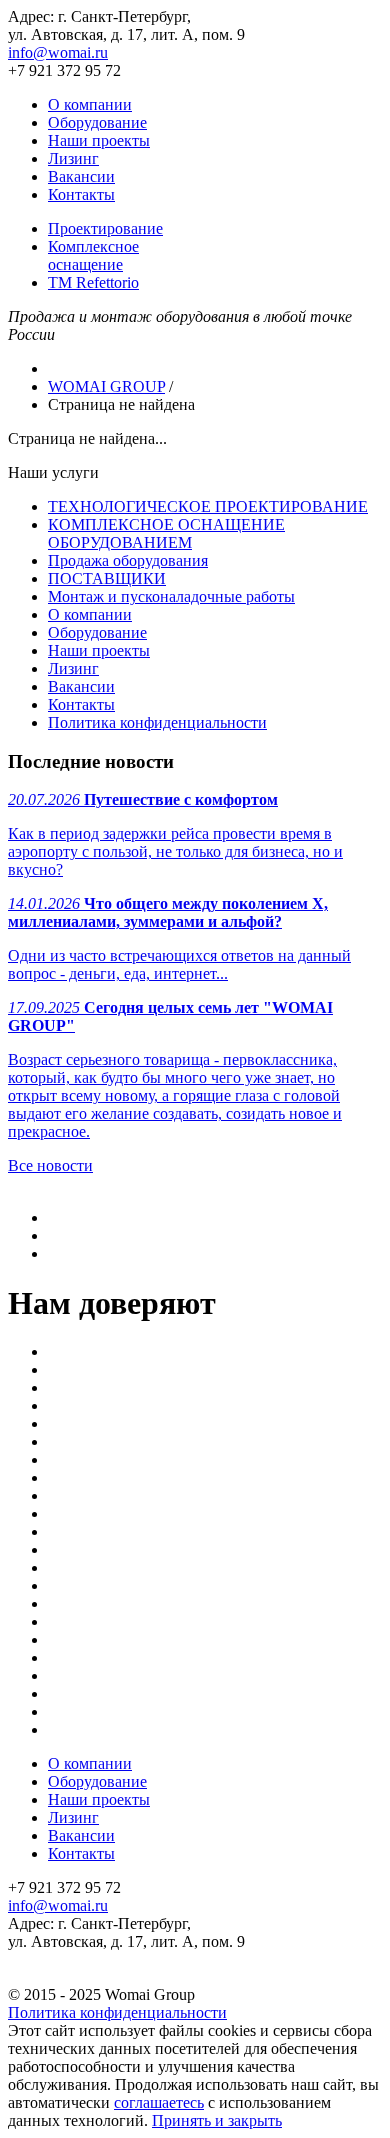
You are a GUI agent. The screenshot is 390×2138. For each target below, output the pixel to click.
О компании (90, 104)
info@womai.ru (58, 52)
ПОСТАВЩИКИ (107, 578)
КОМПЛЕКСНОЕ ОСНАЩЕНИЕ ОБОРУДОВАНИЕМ (166, 533)
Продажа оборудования (128, 560)
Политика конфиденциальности (157, 722)
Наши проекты (99, 140)
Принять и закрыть (217, 2120)
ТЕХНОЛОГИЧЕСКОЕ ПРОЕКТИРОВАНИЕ (208, 506)
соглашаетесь (159, 2102)
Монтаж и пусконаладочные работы (171, 596)
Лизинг (73, 158)
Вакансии (81, 176)
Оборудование (97, 122)
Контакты (81, 194)
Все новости (50, 1165)
